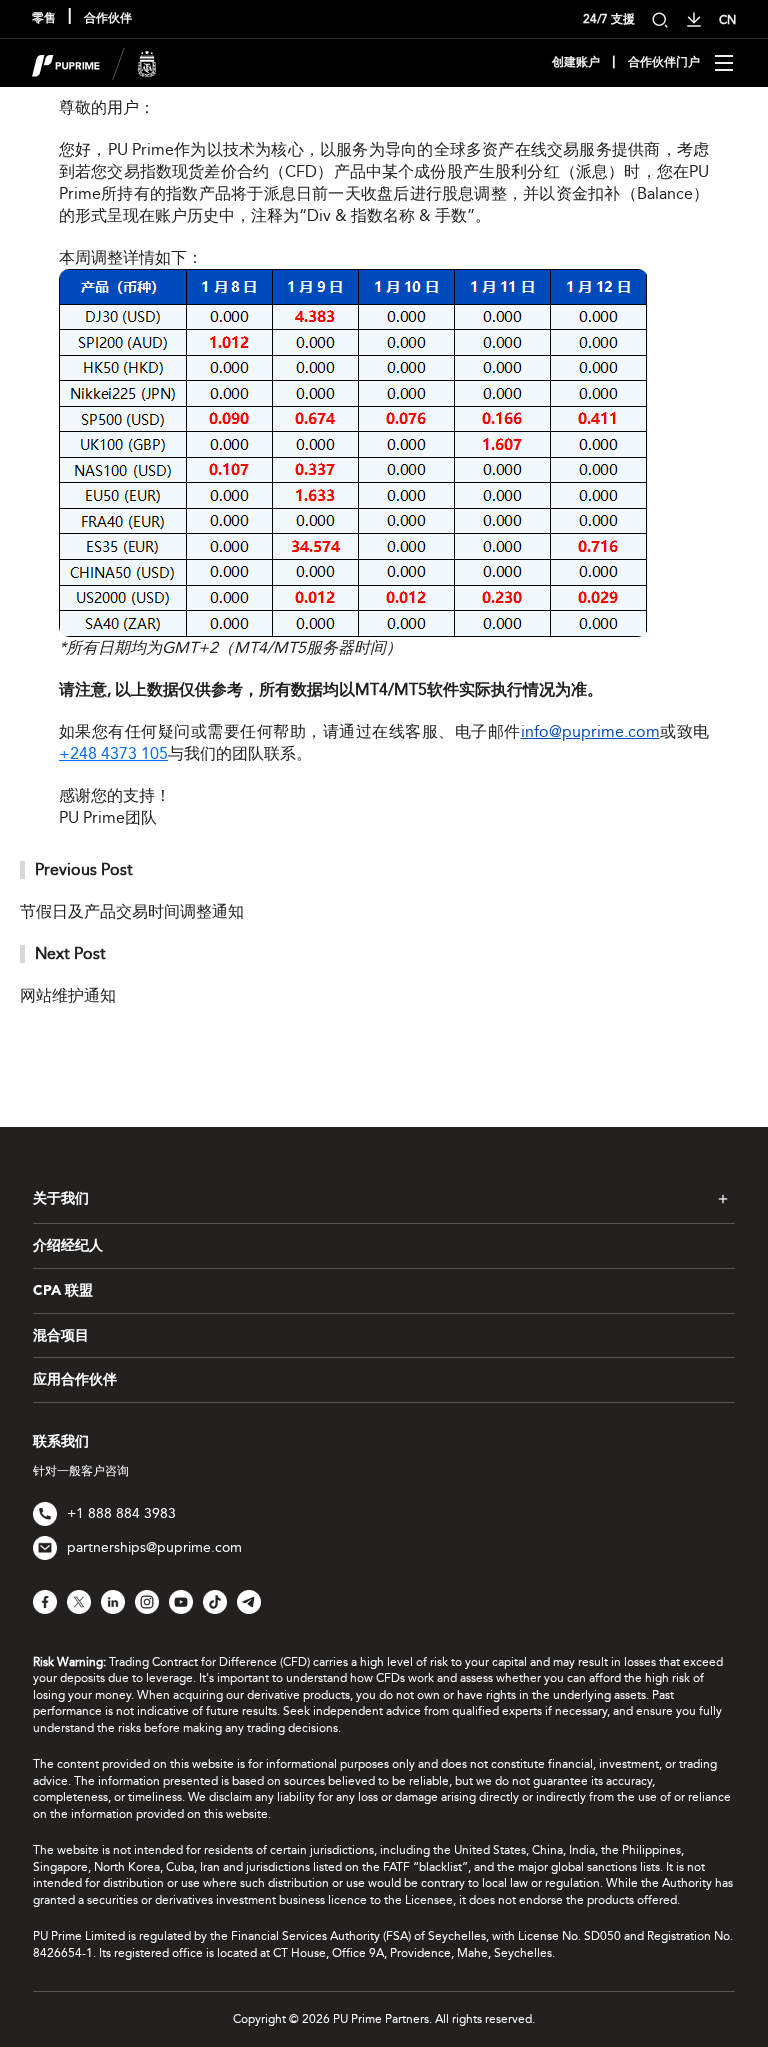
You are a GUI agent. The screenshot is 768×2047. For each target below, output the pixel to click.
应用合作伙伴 (75, 1380)
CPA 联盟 (63, 1291)
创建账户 (576, 63)
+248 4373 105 (113, 753)
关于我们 (61, 1199)
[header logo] (94, 61)
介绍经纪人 (68, 1246)
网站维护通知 (68, 995)
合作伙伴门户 (664, 63)
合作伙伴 (108, 19)
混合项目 (61, 1336)
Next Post (70, 953)
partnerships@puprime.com (154, 1547)
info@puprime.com (590, 731)
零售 (44, 19)
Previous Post (84, 869)
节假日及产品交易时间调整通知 (132, 911)
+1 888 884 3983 (121, 1513)
